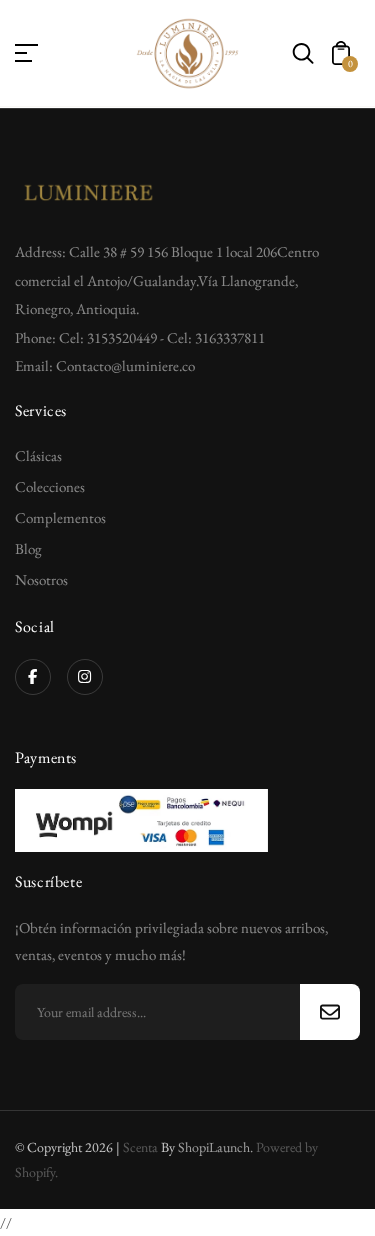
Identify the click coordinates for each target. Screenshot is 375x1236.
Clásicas (38, 455)
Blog (28, 548)
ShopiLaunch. (215, 1147)
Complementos (60, 517)
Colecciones (50, 486)
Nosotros (41, 579)
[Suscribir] (330, 1012)
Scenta (140, 1147)
